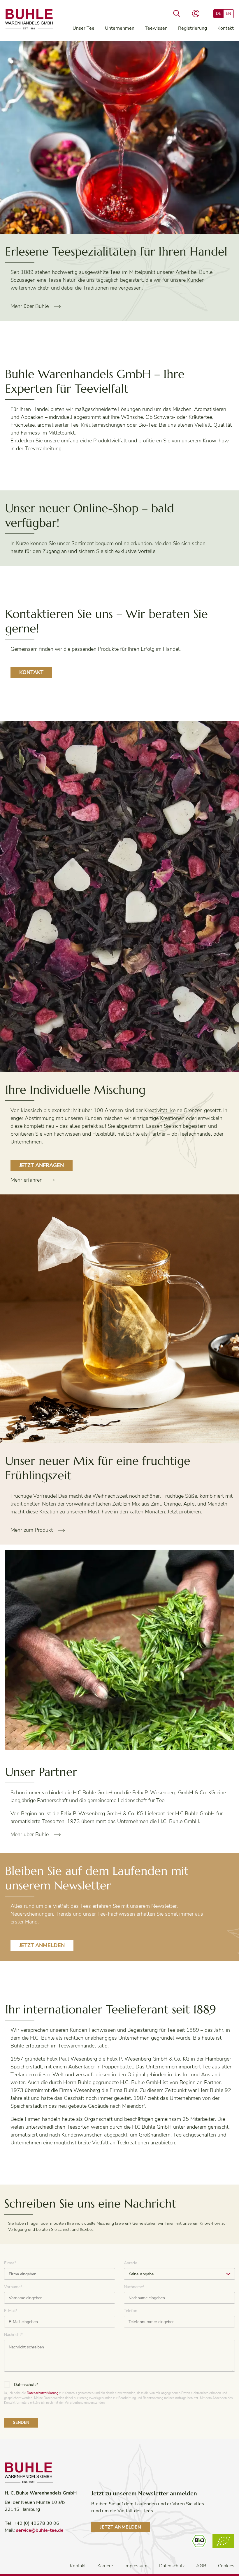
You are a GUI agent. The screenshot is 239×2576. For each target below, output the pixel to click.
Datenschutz (172, 2566)
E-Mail (11, 2311)
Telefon (131, 2311)
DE (219, 14)
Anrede (130, 2263)
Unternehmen (120, 28)
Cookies (226, 2566)
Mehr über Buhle (30, 306)
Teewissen (156, 28)
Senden (21, 2422)
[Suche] (177, 14)
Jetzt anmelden (42, 1945)
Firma (10, 2263)
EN (229, 14)
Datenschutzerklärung (43, 2393)
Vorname (13, 2287)
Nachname (134, 2287)
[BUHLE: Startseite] (29, 20)
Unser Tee (84, 28)
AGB (201, 2566)
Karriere (105, 2566)
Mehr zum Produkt (32, 1530)
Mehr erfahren (27, 1180)
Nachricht (13, 2335)
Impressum (136, 2566)
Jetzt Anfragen (42, 1165)
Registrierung (193, 28)
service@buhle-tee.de (40, 2530)
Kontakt (226, 28)
